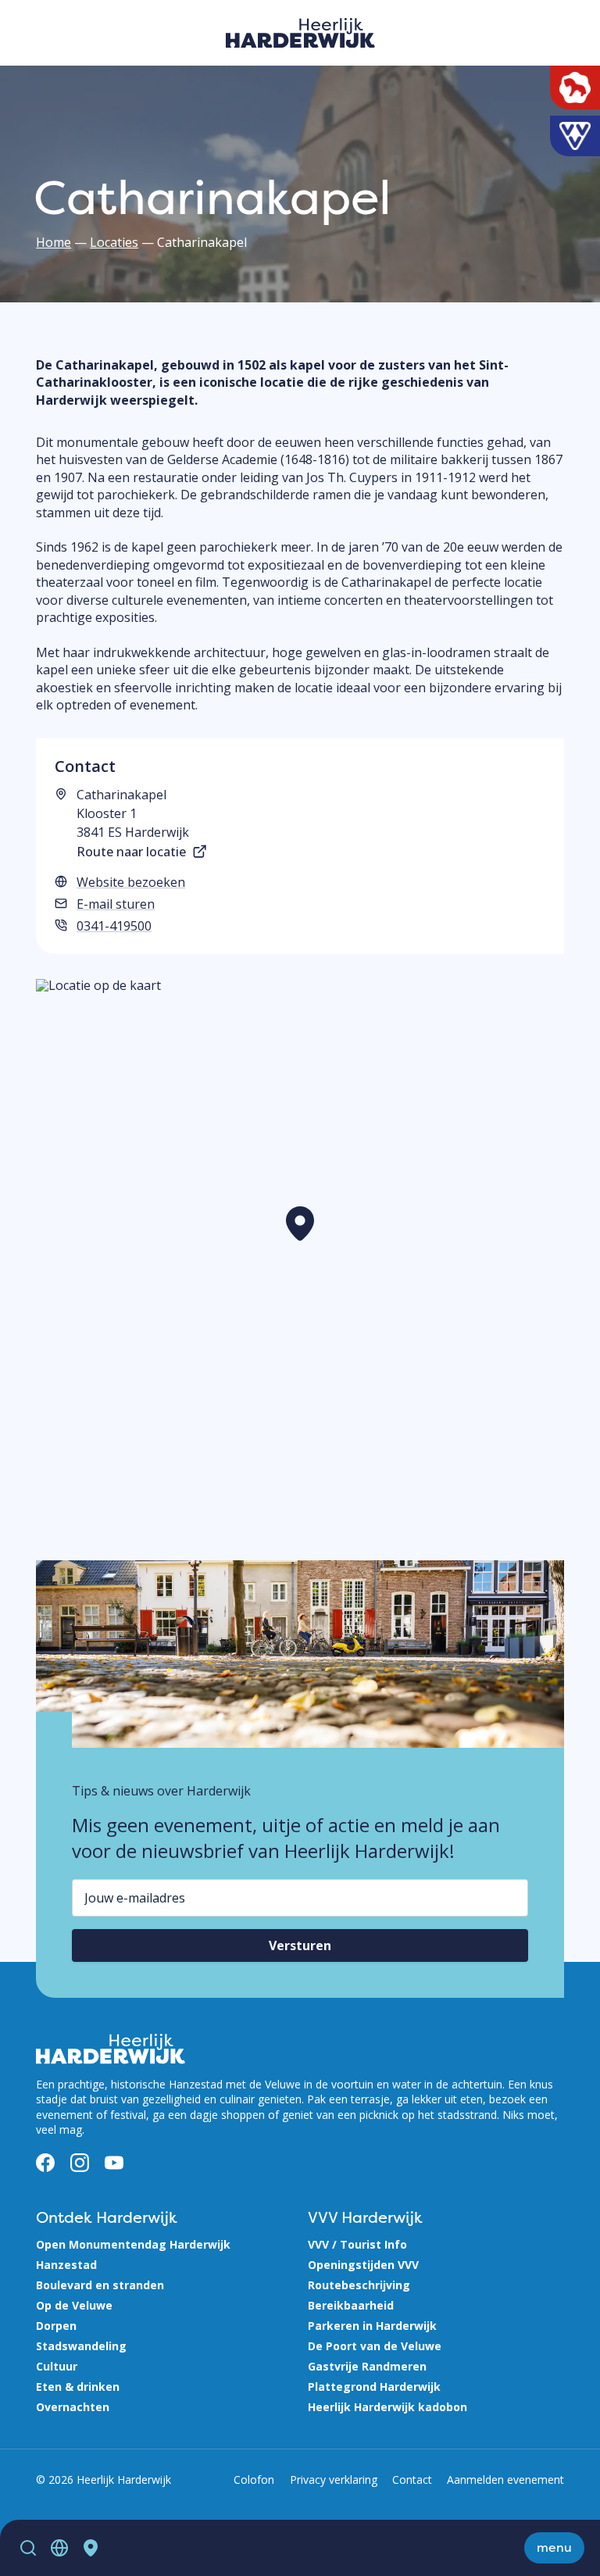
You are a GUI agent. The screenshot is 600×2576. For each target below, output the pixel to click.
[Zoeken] (28, 2548)
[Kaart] (91, 2548)
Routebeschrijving (359, 2285)
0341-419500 (114, 926)
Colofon (254, 2480)
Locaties (114, 242)
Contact (412, 2480)
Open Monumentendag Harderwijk (133, 2244)
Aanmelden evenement (505, 2480)
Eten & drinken (78, 2387)
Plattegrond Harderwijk (374, 2387)
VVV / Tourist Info (357, 2244)
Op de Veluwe (74, 2305)
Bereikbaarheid (351, 2305)
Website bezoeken (131, 882)
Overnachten (73, 2407)
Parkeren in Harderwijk (372, 2326)
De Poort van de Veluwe (375, 2346)
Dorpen (56, 2326)
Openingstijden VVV (363, 2265)
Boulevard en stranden (100, 2285)
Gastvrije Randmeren (367, 2366)
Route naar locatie (131, 852)
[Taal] (59, 2548)
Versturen (300, 1945)
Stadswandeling (81, 2346)
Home (54, 242)
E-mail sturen (116, 904)
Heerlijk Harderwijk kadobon (387, 2407)
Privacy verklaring (334, 2480)
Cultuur (57, 2366)
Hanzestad (66, 2265)
